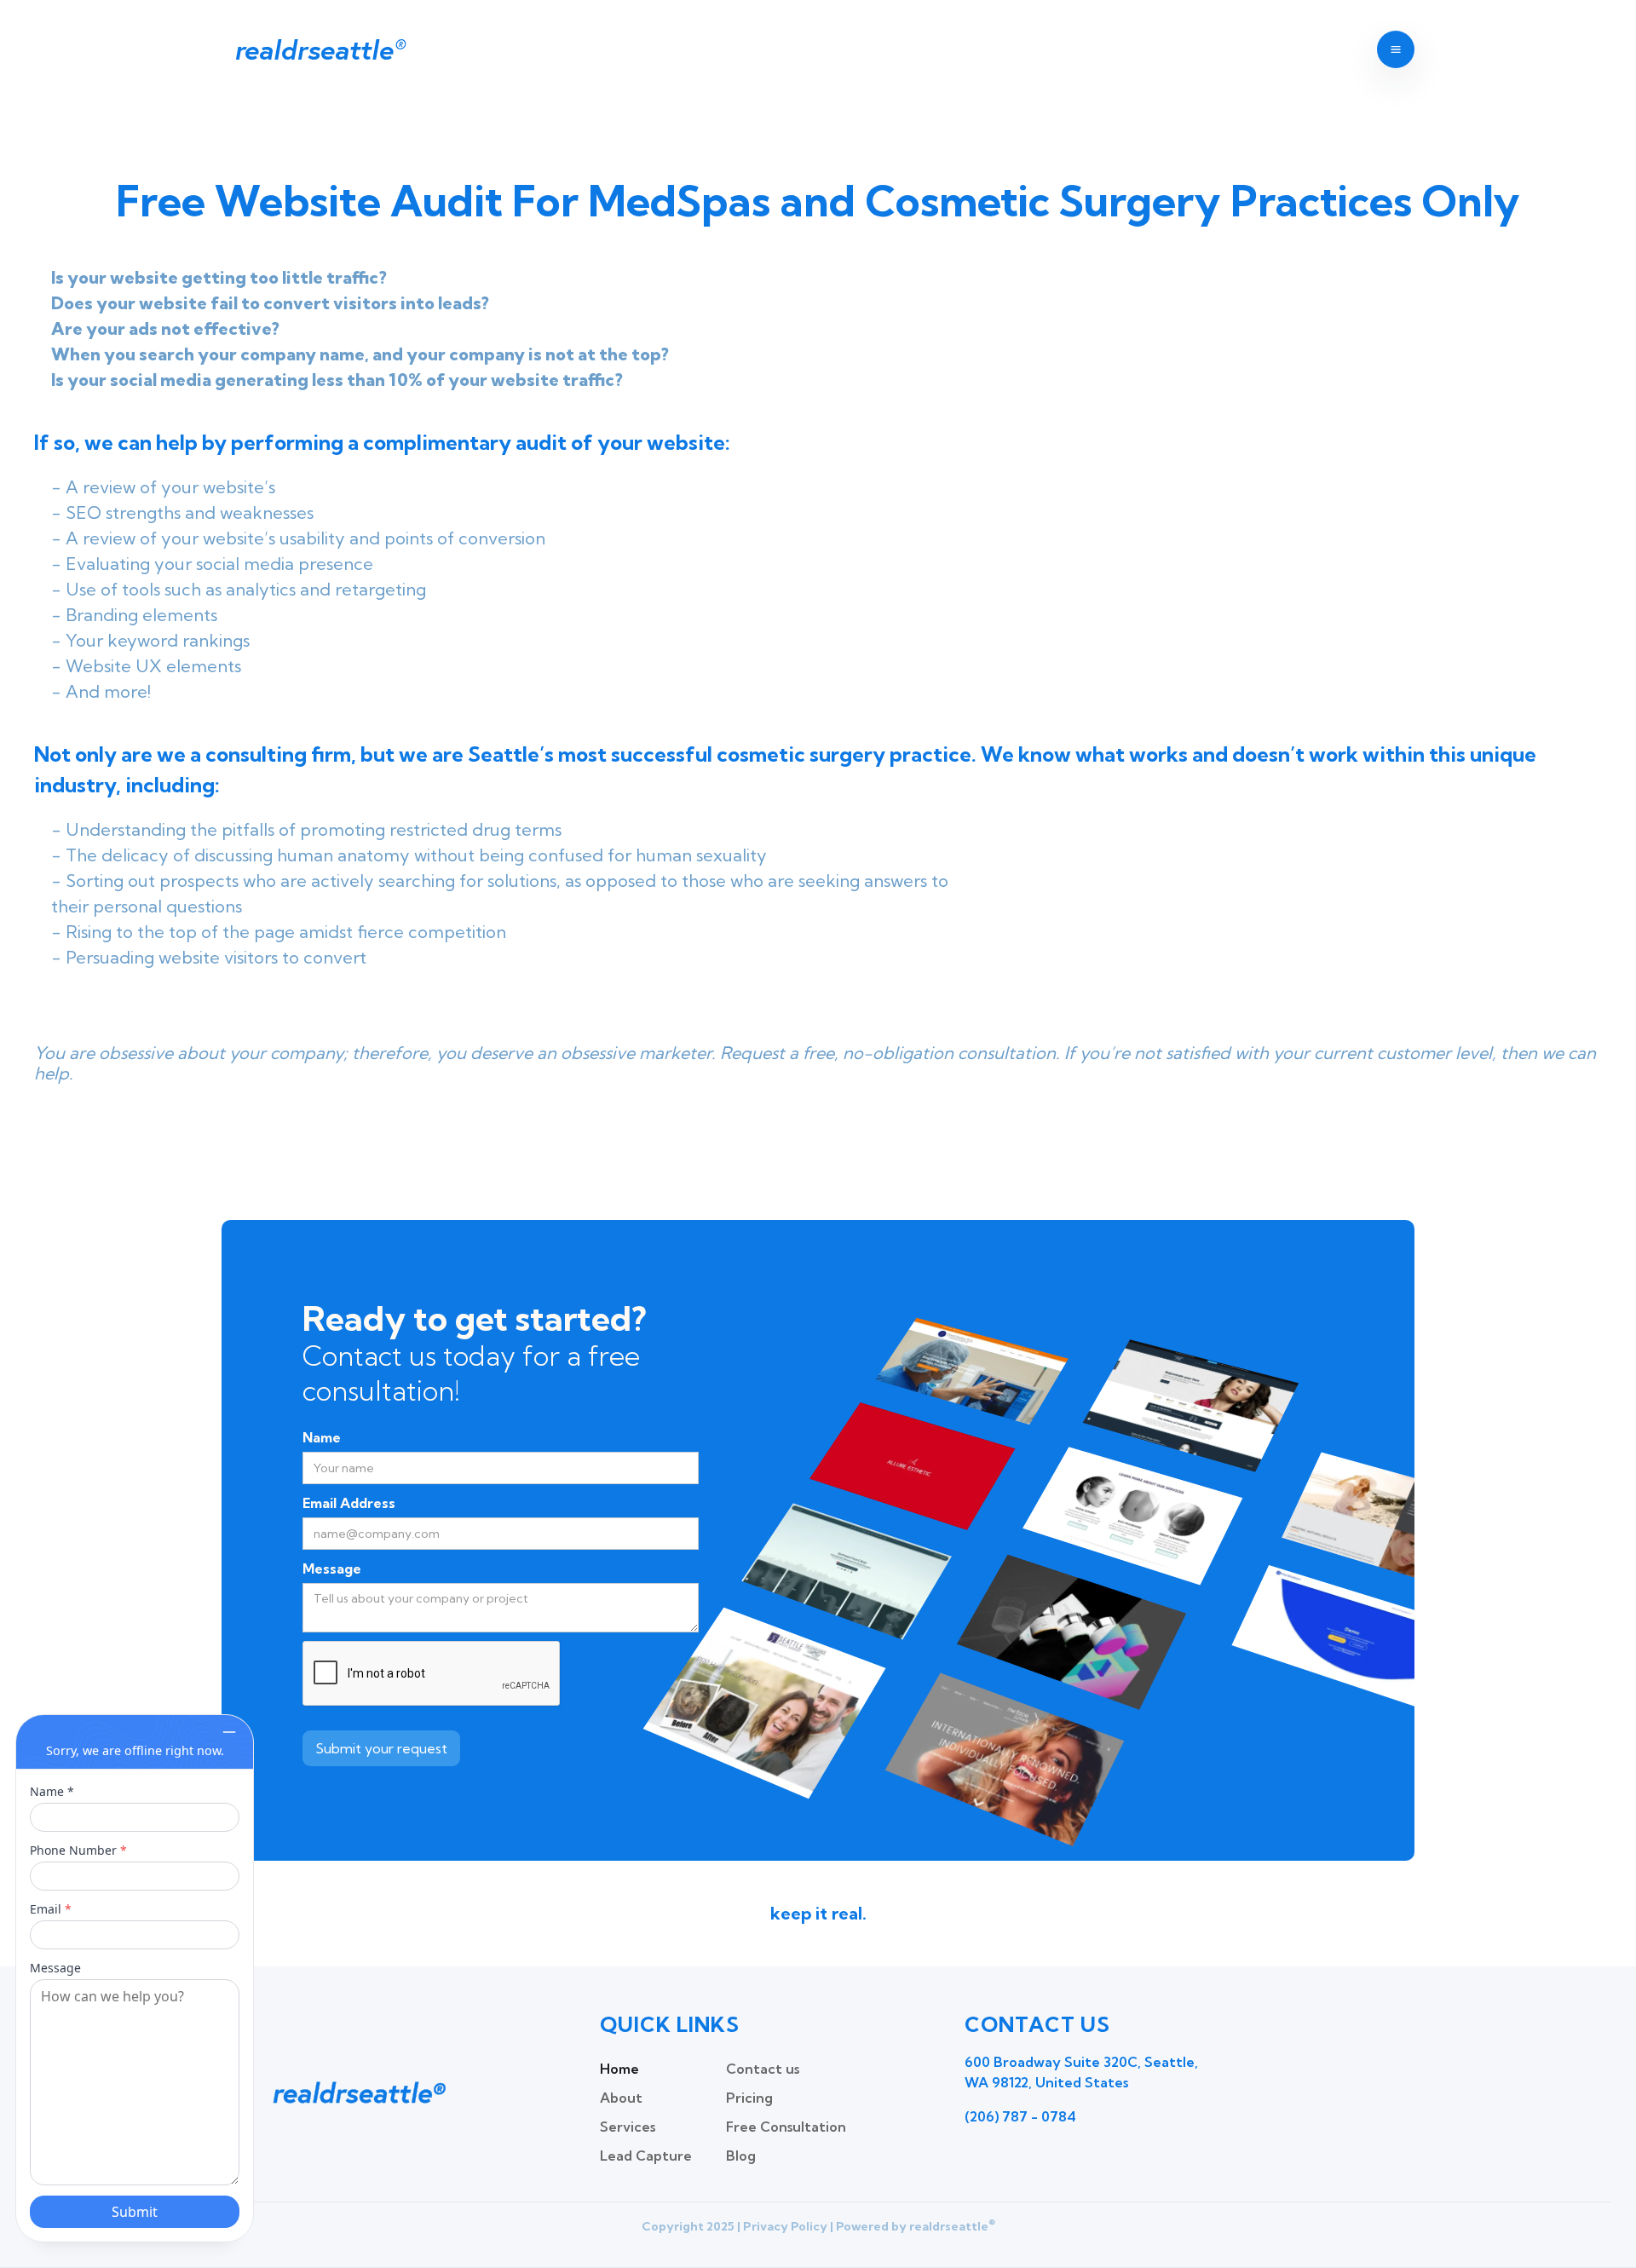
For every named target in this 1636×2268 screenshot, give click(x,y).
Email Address (349, 1503)
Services (628, 2127)
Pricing (749, 2098)
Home (619, 2069)
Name (322, 1437)
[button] (1396, 49)
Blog (741, 2156)
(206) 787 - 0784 (1020, 2116)
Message (332, 1569)
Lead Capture (646, 2156)
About (621, 2098)
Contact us (763, 2069)
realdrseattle (319, 49)
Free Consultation (786, 2127)
